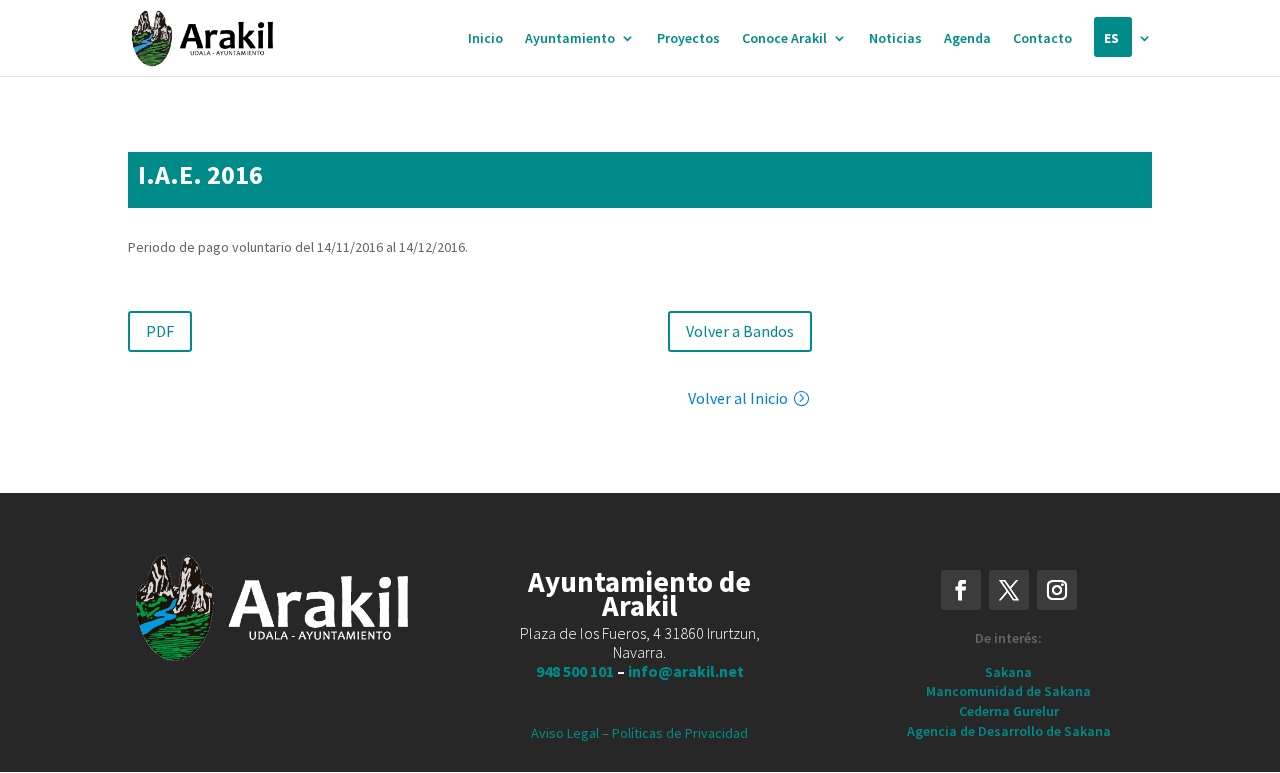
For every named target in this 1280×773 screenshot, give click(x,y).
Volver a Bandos (740, 331)
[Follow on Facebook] (961, 590)
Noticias (895, 39)
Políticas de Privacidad (680, 733)
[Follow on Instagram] (1057, 590)
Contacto (1042, 39)
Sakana (1008, 672)
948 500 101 (575, 671)
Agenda (967, 39)
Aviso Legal (565, 733)
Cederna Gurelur (1009, 711)
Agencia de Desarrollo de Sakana (1009, 731)
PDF (160, 331)
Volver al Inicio (738, 398)
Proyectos (688, 39)
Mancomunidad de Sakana (1008, 691)
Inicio (485, 39)
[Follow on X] (1009, 590)
